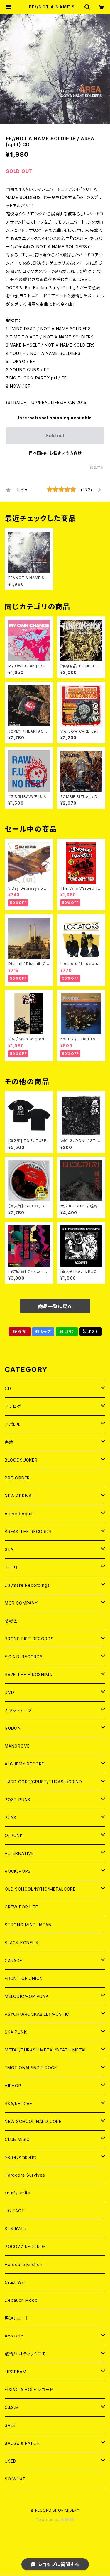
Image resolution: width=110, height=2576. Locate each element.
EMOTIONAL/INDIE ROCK (31, 2068)
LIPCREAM (15, 2372)
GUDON (13, 1728)
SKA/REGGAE (18, 2103)
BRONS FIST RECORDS (29, 1639)
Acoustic (14, 2336)
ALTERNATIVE (19, 1853)
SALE (10, 2425)
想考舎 (11, 1621)
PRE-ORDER (17, 1478)
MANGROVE (17, 1746)
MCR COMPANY (21, 1603)
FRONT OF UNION (24, 1978)
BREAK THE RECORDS (28, 1532)
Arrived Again (19, 1514)
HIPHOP (13, 2086)
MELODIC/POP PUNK (27, 1996)
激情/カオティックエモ (25, 2354)
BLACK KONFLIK (22, 1943)
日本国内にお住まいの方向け (55, 453)
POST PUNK (18, 1800)
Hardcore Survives (25, 2175)
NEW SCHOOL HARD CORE (33, 2121)
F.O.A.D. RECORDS (24, 1657)
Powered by (49, 2520)
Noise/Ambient (20, 2157)
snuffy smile (17, 2193)
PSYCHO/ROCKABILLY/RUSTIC (37, 2014)
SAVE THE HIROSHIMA (28, 1675)
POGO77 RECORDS (25, 2246)
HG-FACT (15, 2211)
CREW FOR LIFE (21, 1907)
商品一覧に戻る (55, 1306)
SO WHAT (15, 2479)
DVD (9, 1692)
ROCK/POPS (18, 1871)
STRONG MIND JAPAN (28, 1925)
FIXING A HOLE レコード (29, 2389)
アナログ (13, 1406)
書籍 (9, 1442)
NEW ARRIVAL (19, 1496)
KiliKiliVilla (15, 2229)
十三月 (11, 1567)
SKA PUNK (16, 2032)
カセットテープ (18, 1710)
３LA (9, 1549)
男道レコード (17, 2318)
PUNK (11, 1817)
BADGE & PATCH (22, 2443)
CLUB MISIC (17, 2139)
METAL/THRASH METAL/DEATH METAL (46, 2050)
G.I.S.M (12, 2407)
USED (11, 2461)
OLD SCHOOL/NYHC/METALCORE (40, 1889)
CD (8, 1389)
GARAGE (13, 1960)
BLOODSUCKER (21, 1460)
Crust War (15, 2282)
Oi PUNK (14, 1835)
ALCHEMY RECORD (25, 1764)
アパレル (13, 1424)
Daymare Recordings (27, 1585)
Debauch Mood (21, 2300)
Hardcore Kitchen (24, 2264)
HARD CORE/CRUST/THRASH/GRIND (43, 1782)
